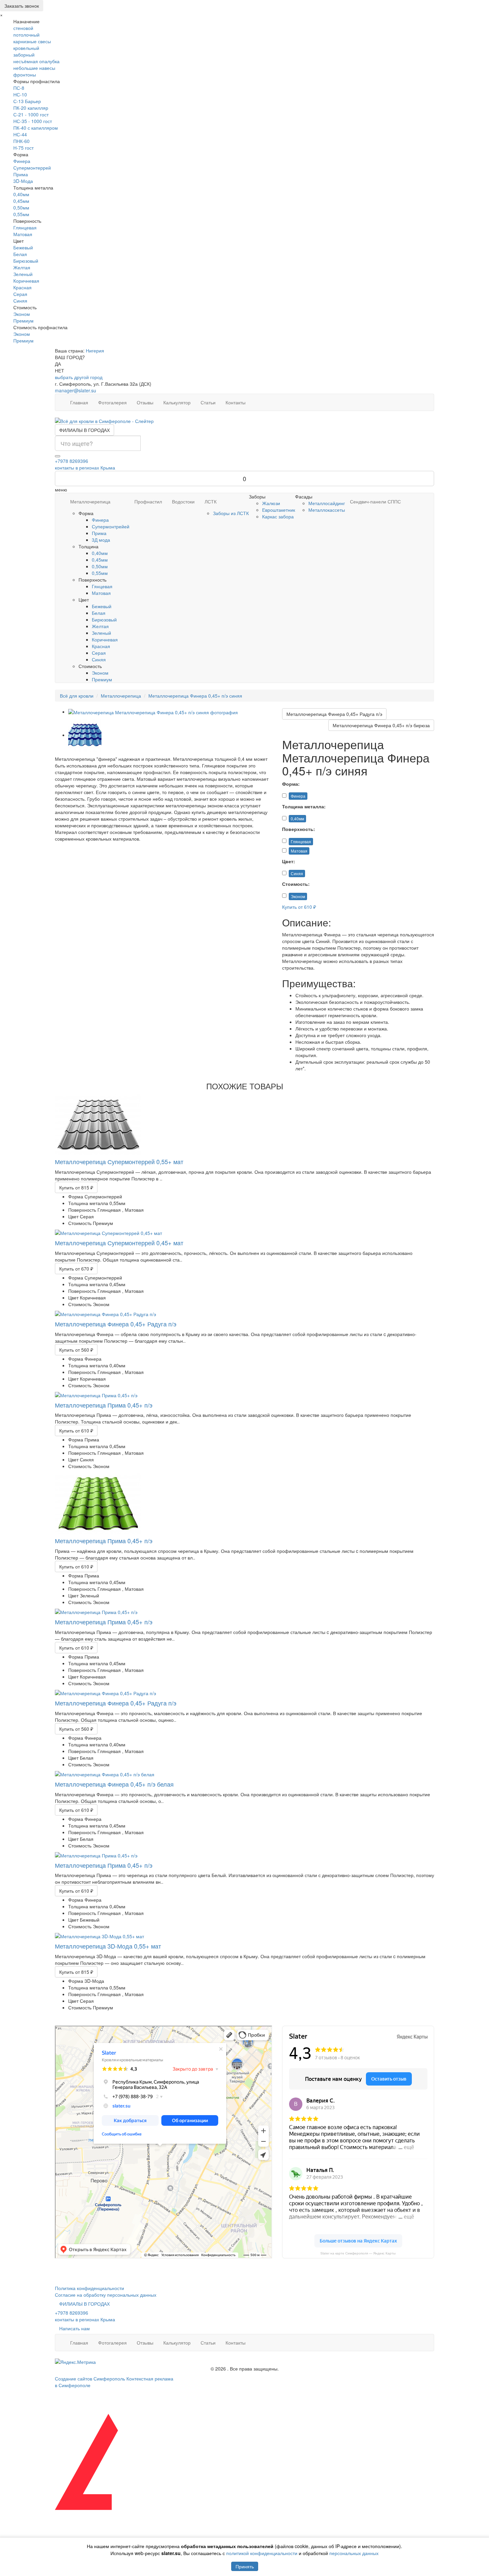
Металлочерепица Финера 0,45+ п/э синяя (195, 696)
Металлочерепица (90, 501)
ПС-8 (19, 88)
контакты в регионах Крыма (85, 468)
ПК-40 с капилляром (36, 128)
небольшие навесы (34, 68)
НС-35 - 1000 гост (33, 121)
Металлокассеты (327, 510)
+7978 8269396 (72, 461)
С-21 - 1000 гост (31, 114)
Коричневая (26, 281)
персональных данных (354, 2553)
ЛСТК (211, 501)
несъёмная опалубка (36, 61)
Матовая (23, 234)
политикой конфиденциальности (262, 2553)
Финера (22, 161)
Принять (245, 2566)
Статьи (208, 402)
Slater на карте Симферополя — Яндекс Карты (358, 2253)
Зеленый (23, 274)
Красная (22, 287)
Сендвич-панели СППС (375, 501)
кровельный (26, 48)
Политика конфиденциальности (89, 2288)
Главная (79, 402)
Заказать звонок (22, 6)
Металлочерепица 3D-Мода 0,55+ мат (108, 1946)
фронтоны (25, 74)
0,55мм (21, 214)
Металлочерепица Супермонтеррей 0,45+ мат (119, 1243)
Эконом (22, 314)
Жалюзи (271, 503)
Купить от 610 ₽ (299, 907)
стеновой (23, 28)
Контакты (236, 402)
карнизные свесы (32, 41)
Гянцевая (102, 586)
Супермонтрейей (111, 526)
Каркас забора (278, 516)
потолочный (26, 35)
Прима (21, 174)
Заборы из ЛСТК (231, 513)
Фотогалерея (112, 402)
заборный (24, 55)
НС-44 (20, 134)
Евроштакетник (279, 510)
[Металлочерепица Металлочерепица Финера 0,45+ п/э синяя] (153, 712)
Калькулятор (177, 402)
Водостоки (183, 501)
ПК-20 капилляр (31, 108)
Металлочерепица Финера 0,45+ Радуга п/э (334, 714)
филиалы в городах (84, 430)
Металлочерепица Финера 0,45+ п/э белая (114, 1784)
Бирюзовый (26, 261)
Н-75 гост (23, 148)
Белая (20, 254)
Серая (20, 294)
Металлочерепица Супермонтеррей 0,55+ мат (119, 1161)
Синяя (20, 301)
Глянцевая (25, 227)
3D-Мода (23, 181)
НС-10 (20, 94)
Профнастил (148, 501)
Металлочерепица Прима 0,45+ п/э (104, 1405)
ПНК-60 (21, 141)
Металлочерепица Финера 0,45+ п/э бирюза (381, 725)
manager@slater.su (76, 390)
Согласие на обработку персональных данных (106, 2295)
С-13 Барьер (27, 101)
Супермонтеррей (32, 168)
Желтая (22, 267)
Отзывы (145, 402)
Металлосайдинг (327, 503)
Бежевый (23, 247)
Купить (76, 1187)
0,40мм (21, 194)
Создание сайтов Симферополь (91, 2378)
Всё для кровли (77, 696)
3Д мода (101, 540)
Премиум (23, 321)
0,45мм (21, 201)
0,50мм (21, 207)
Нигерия (95, 350)
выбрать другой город (79, 377)
